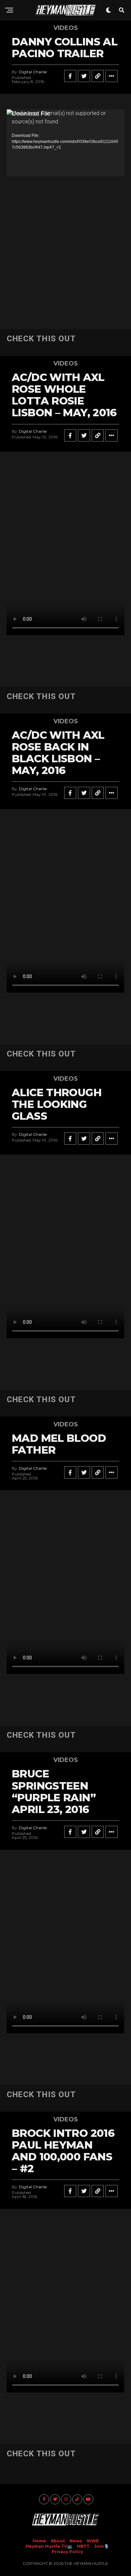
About (58, 2541)
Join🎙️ (101, 2546)
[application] (65, 143)
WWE (93, 2541)
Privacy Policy (67, 2552)
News (76, 2541)
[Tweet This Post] (84, 76)
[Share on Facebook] (70, 76)
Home (39, 2541)
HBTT (83, 2546)
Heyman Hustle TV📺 (49, 2546)
